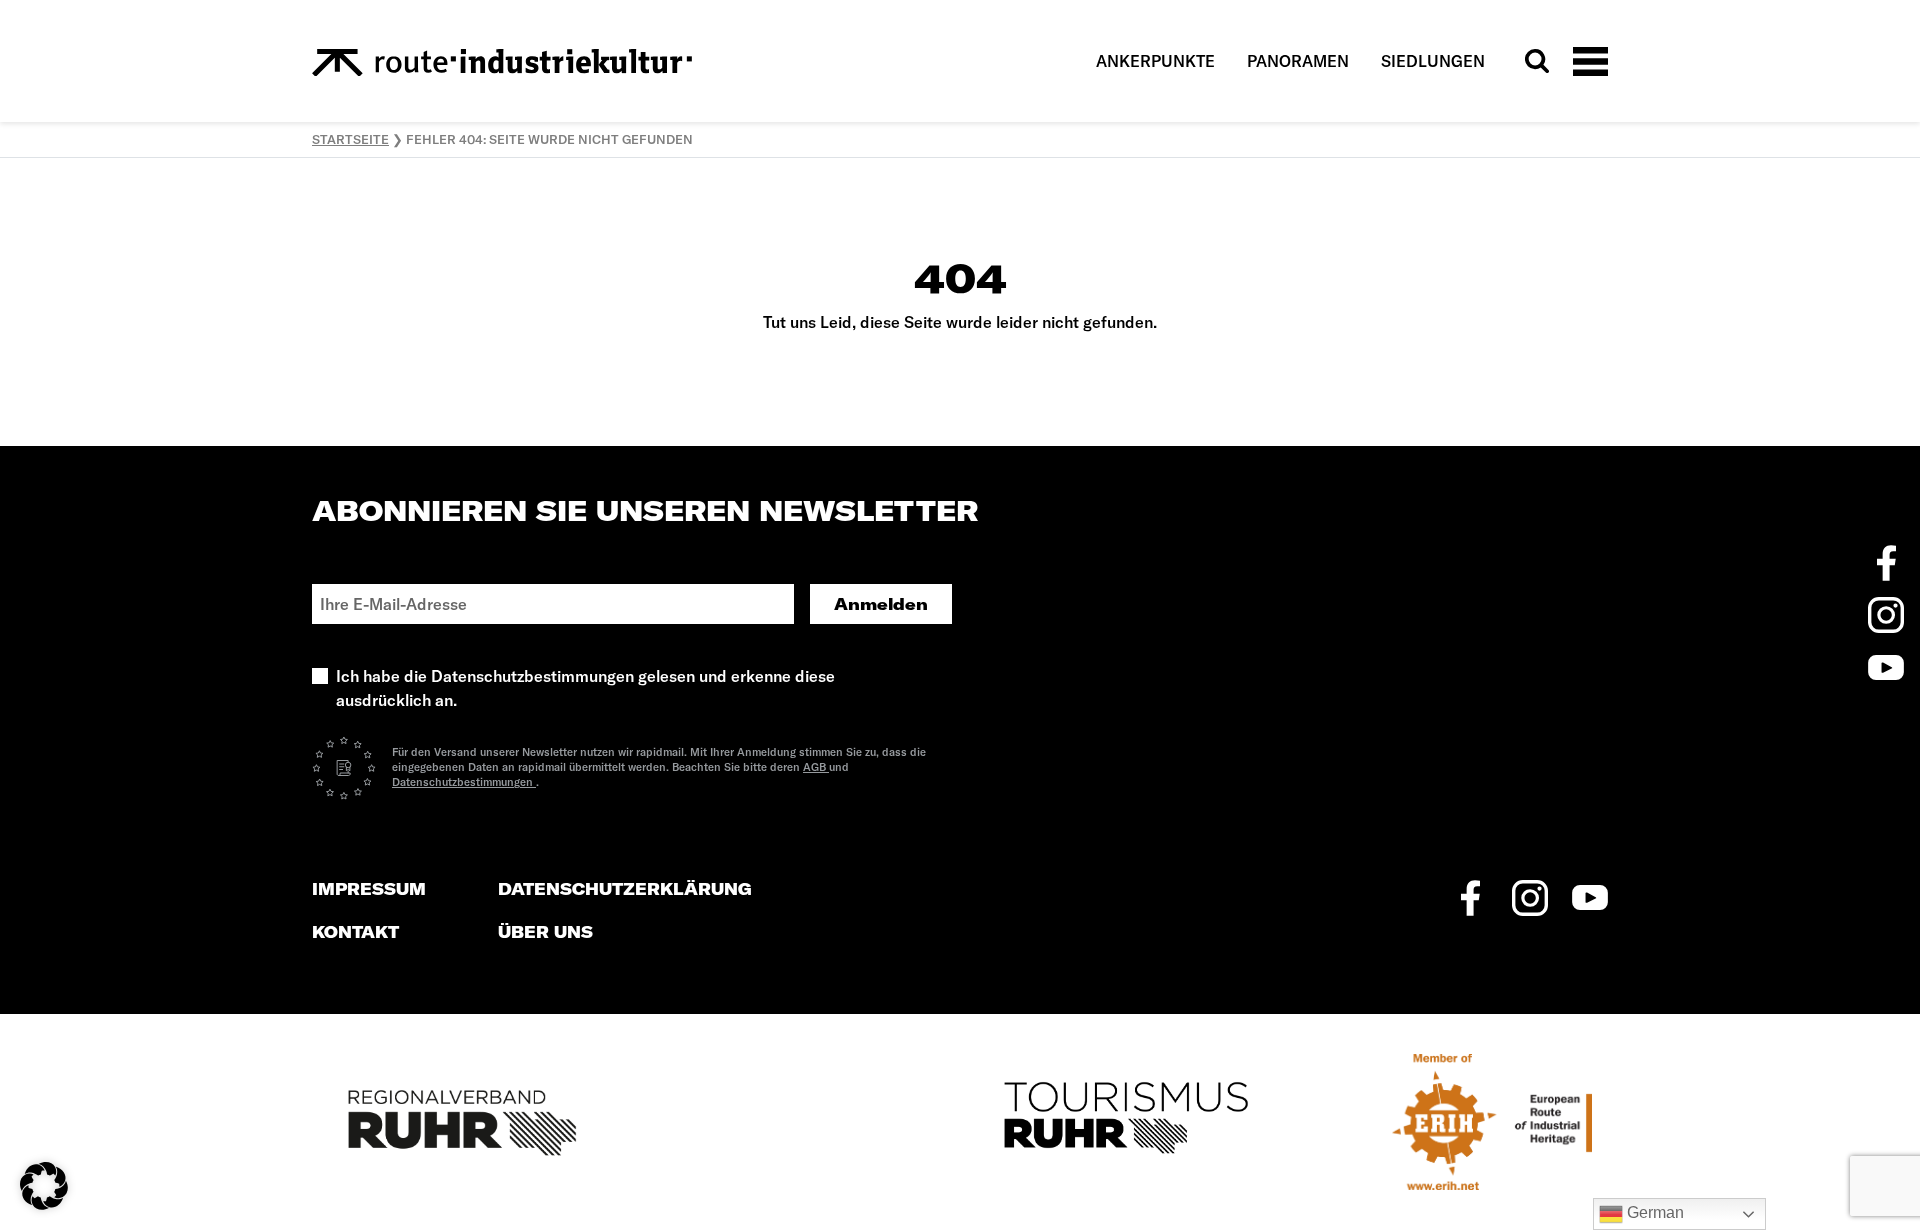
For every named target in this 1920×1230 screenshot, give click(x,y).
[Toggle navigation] (1590, 60)
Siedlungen (1433, 61)
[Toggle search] (1537, 61)
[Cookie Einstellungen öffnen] (44, 1184)
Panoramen (1298, 61)
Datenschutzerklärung (625, 889)
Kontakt (355, 932)
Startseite (350, 139)
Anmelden (881, 604)
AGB (816, 767)
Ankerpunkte (1155, 61)
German (1653, 1212)
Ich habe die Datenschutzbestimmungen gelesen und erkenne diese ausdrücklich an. (585, 688)
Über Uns (545, 932)
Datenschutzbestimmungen (464, 782)
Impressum (369, 889)
